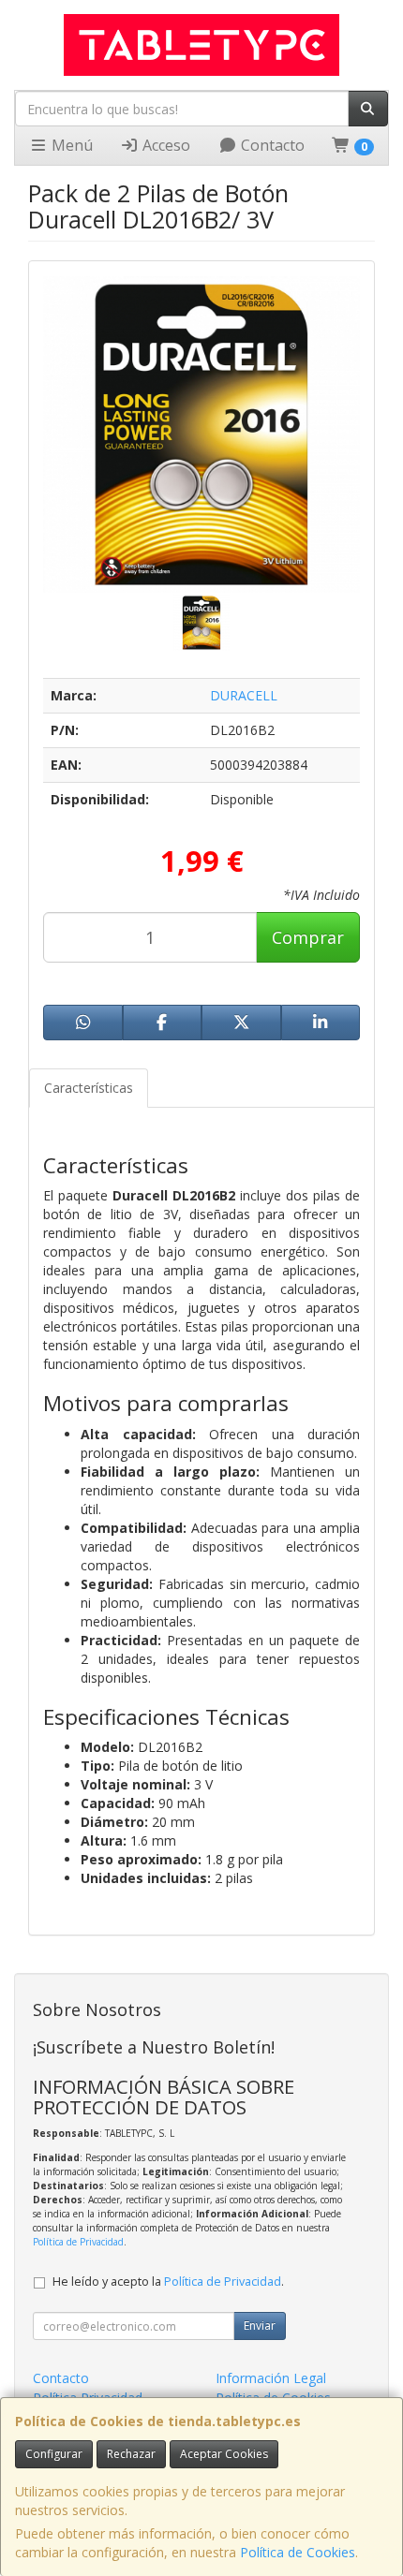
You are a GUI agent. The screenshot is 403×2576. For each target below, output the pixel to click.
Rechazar (131, 2454)
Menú (70, 145)
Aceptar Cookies (224, 2454)
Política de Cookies (298, 2552)
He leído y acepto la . (168, 2282)
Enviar (260, 2326)
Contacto (271, 145)
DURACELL (244, 695)
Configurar (54, 2454)
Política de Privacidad (78, 2242)
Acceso (164, 145)
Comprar (308, 937)
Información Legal (271, 2378)
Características (89, 1088)
